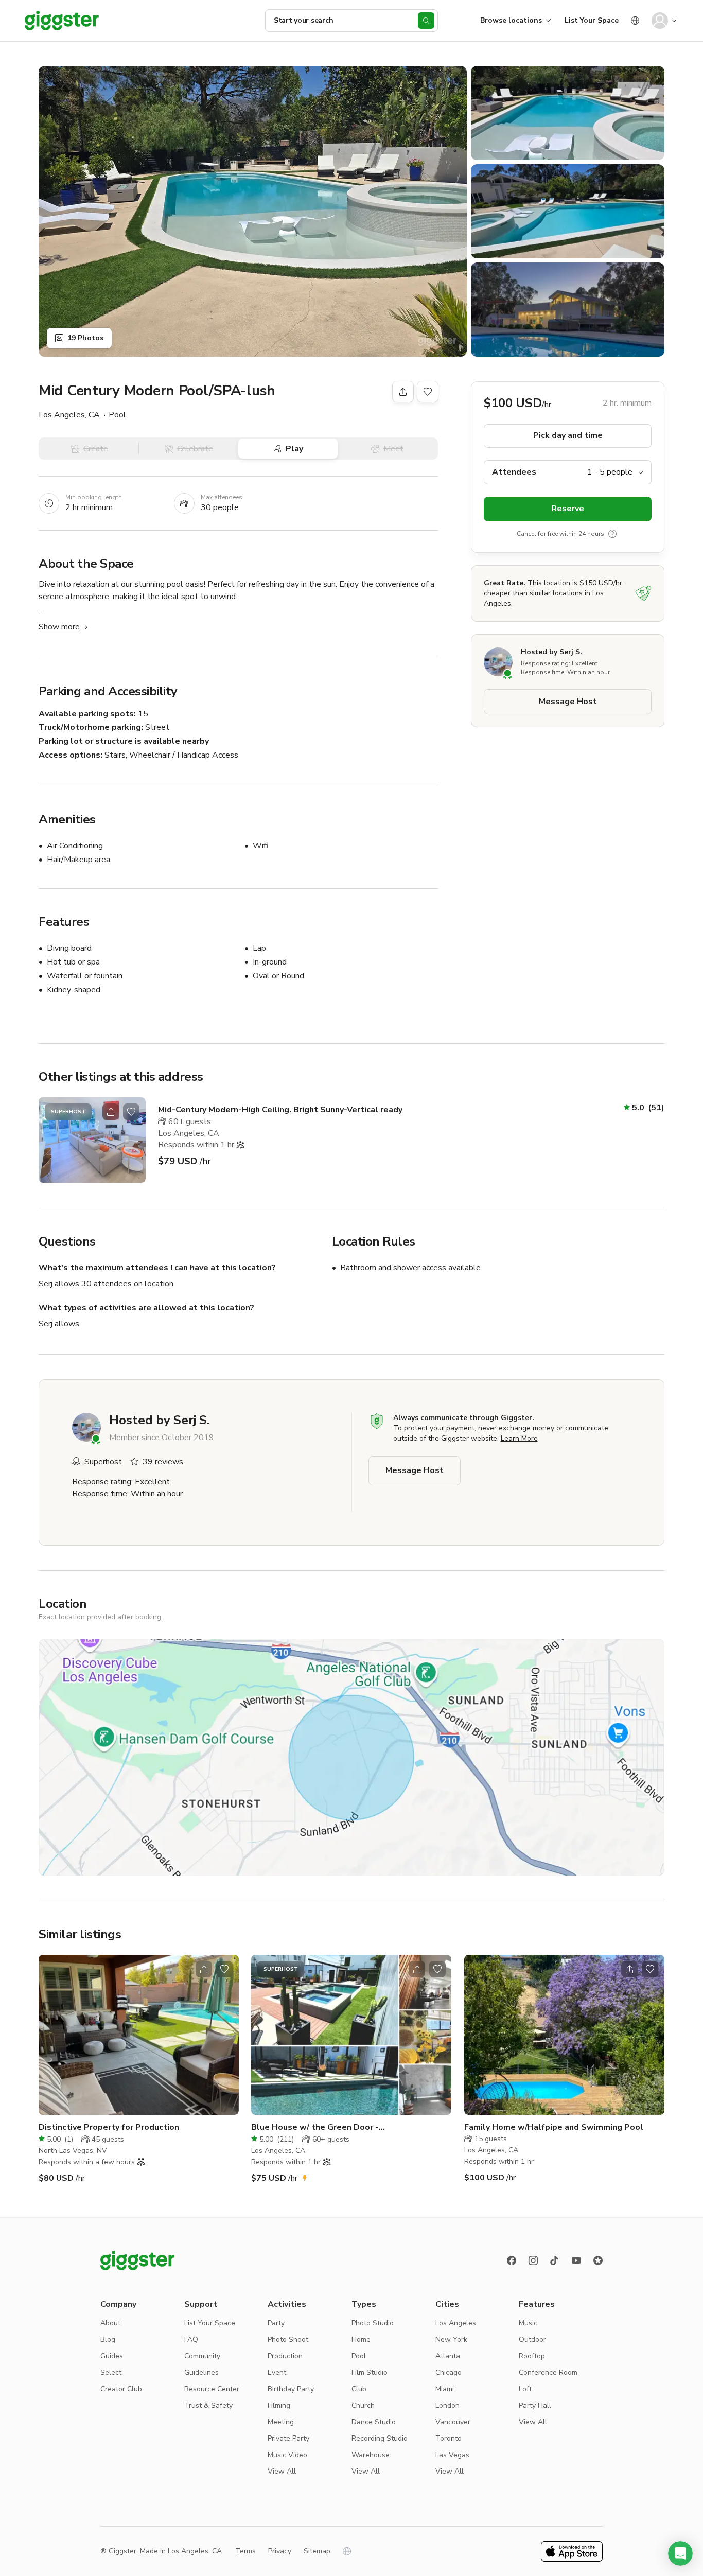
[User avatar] (660, 21)
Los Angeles (456, 2323)
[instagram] (533, 2260)
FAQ (191, 2340)
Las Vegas (452, 2455)
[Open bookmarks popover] (428, 392)
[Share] (403, 392)
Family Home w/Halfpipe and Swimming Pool (554, 2127)
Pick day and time (568, 436)
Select (111, 2372)
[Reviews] (598, 2260)
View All (282, 2471)
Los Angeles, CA (69, 415)
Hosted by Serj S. (551, 652)
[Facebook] (512, 2260)
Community (202, 2356)
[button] (680, 2553)
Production (285, 2356)
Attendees (514, 472)
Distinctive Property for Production (109, 2127)
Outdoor (532, 2340)
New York (451, 2340)
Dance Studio (374, 2422)
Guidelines (201, 2372)
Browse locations (511, 20)
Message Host (568, 702)
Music (528, 2323)
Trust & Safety (208, 2405)
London (447, 2405)
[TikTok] (555, 2260)
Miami (445, 2389)
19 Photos (85, 338)
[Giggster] (62, 21)
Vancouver (453, 2422)
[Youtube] (576, 2260)
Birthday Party (291, 2389)
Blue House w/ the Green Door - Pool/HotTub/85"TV (315, 2127)
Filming (279, 2405)
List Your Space (592, 20)
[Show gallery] (253, 211)
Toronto (449, 2438)
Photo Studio (373, 2323)
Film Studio (370, 2372)
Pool (359, 2356)
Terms (245, 2551)
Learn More (519, 1438)
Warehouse (371, 2455)
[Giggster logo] (137, 2260)
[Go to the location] (92, 1140)
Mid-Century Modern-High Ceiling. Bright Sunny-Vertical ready (280, 1110)
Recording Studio (380, 2438)
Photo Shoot (288, 2340)
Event (277, 2372)
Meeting (281, 2422)
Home (361, 2340)
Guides (112, 2356)
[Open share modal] (111, 1112)
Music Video (287, 2455)
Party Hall (535, 2405)
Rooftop (532, 2356)
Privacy (280, 2551)
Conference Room (548, 2372)
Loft (525, 2389)
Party (276, 2323)
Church (363, 2405)
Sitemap (317, 2551)
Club (359, 2389)
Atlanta (448, 2356)
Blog (108, 2340)
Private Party (288, 2438)
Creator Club (121, 2389)
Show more (59, 627)
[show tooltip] (612, 534)
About (110, 2323)
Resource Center (212, 2389)
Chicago (449, 2372)
